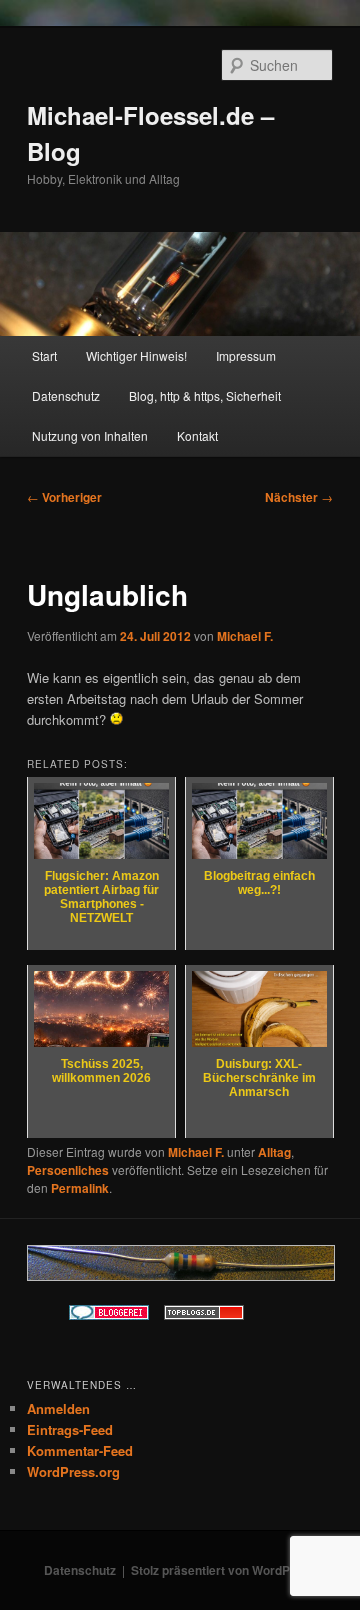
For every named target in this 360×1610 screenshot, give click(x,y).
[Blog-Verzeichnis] (109, 1315)
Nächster (299, 497)
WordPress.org (73, 1471)
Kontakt (197, 435)
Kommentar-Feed (80, 1450)
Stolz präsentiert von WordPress (223, 1570)
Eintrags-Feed (70, 1429)
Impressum (246, 355)
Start (44, 355)
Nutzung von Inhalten (90, 435)
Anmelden (58, 1408)
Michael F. (245, 636)
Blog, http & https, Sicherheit (205, 395)
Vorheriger (64, 497)
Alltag (274, 1152)
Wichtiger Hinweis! (136, 355)
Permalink (80, 1188)
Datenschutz (66, 395)
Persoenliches (68, 1170)
